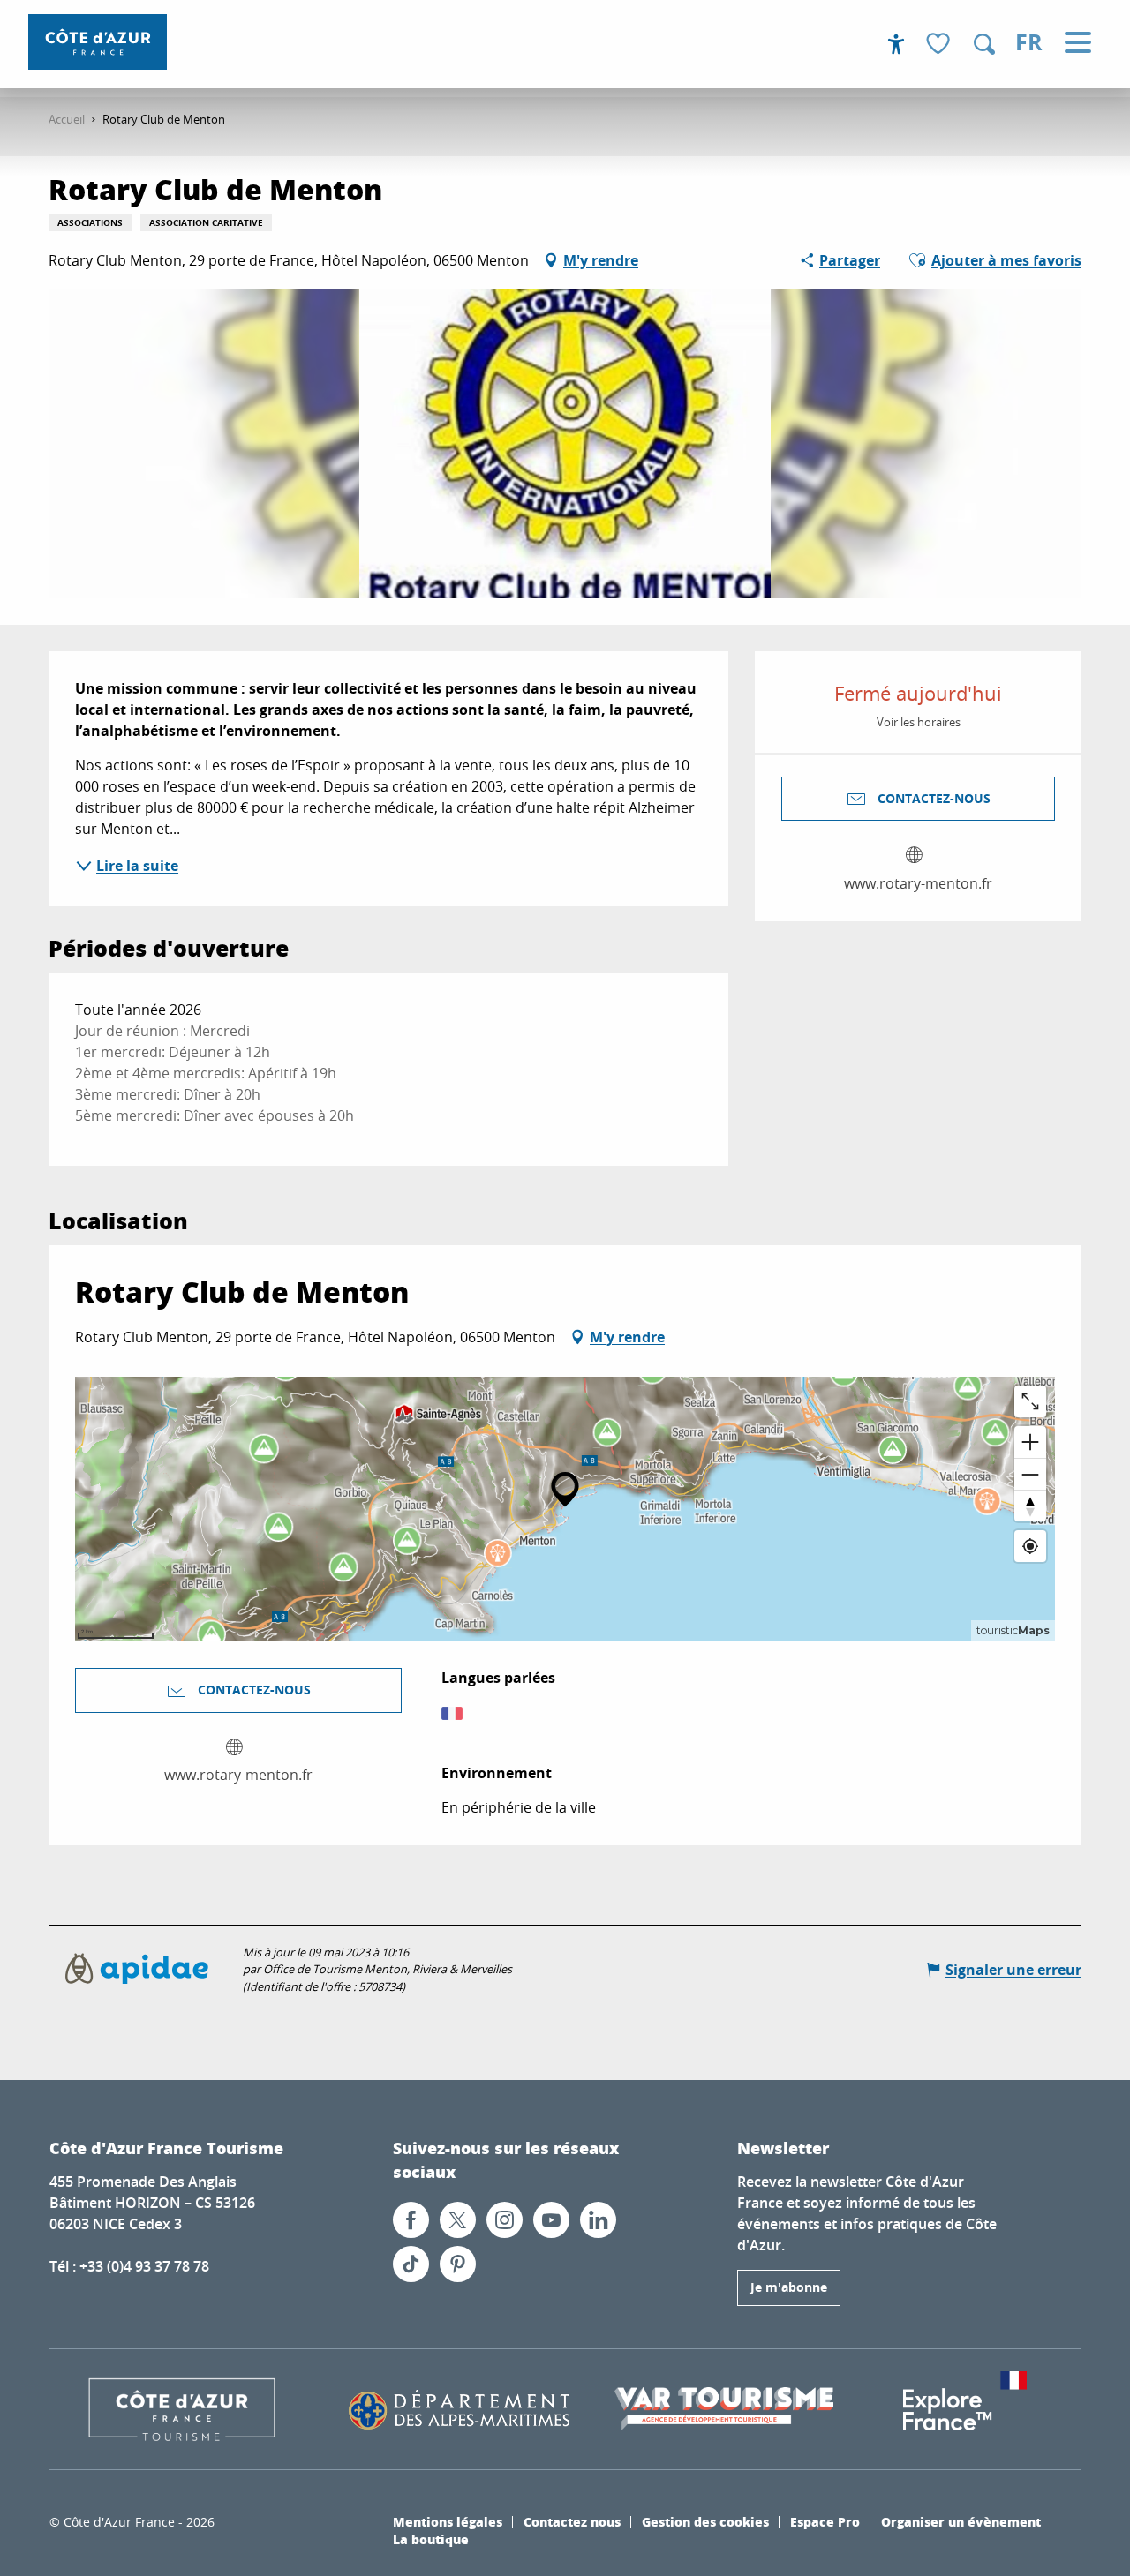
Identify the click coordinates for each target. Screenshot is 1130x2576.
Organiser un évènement (961, 2521)
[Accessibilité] (896, 44)
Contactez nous (572, 2521)
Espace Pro (825, 2521)
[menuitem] (98, 42)
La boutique (431, 2539)
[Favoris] (940, 45)
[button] (984, 44)
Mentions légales (448, 2521)
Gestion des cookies (705, 2521)
